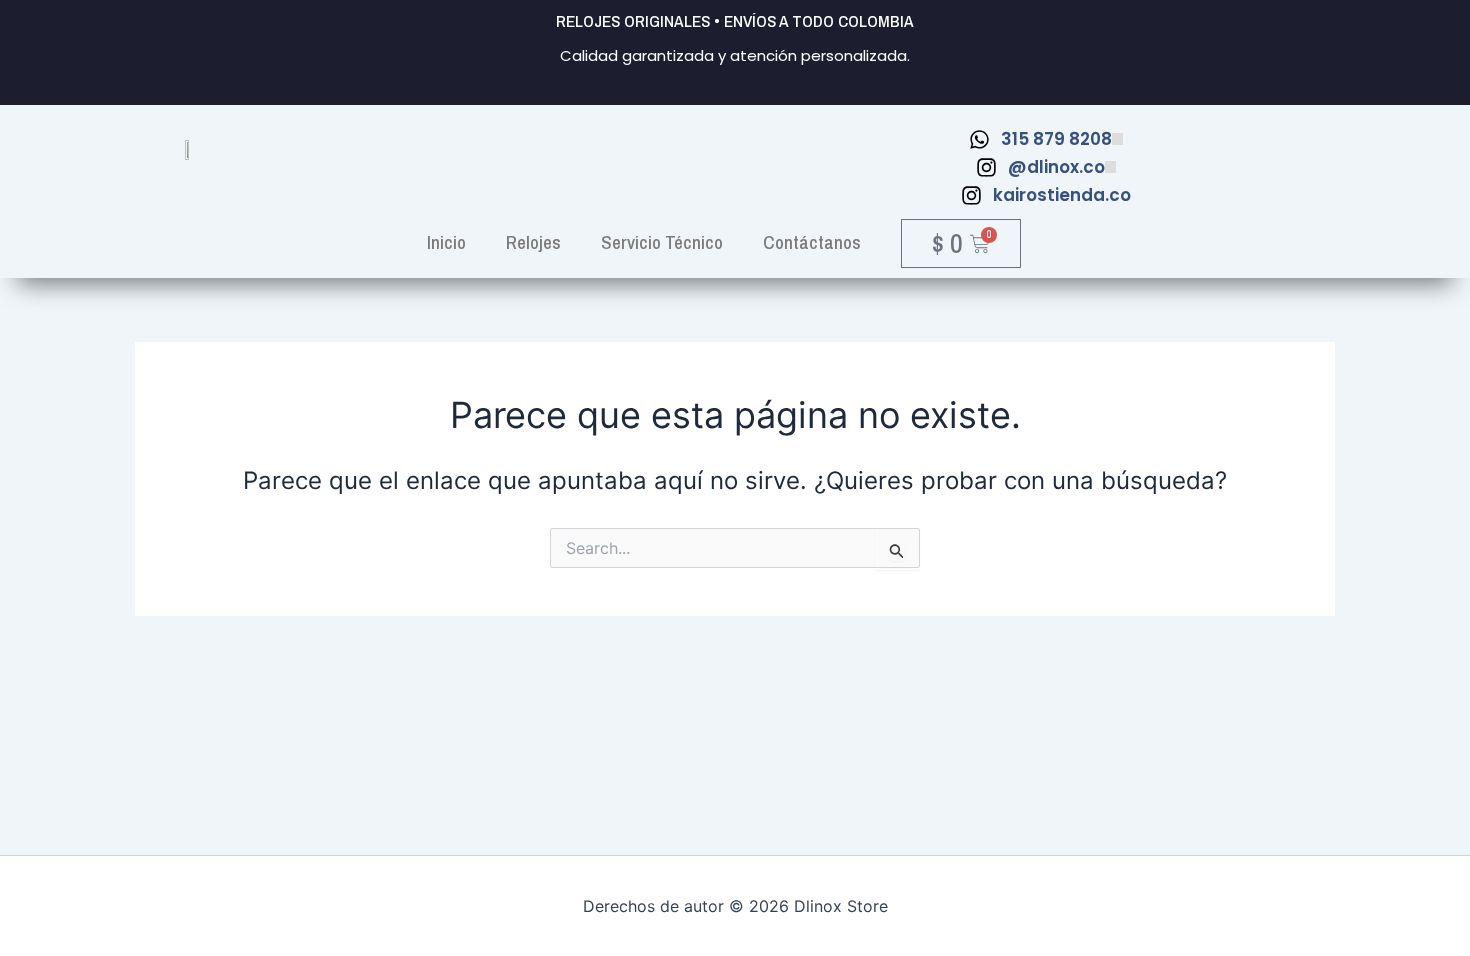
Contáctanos (812, 242)
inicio (446, 242)
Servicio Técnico (662, 242)
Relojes (533, 242)
